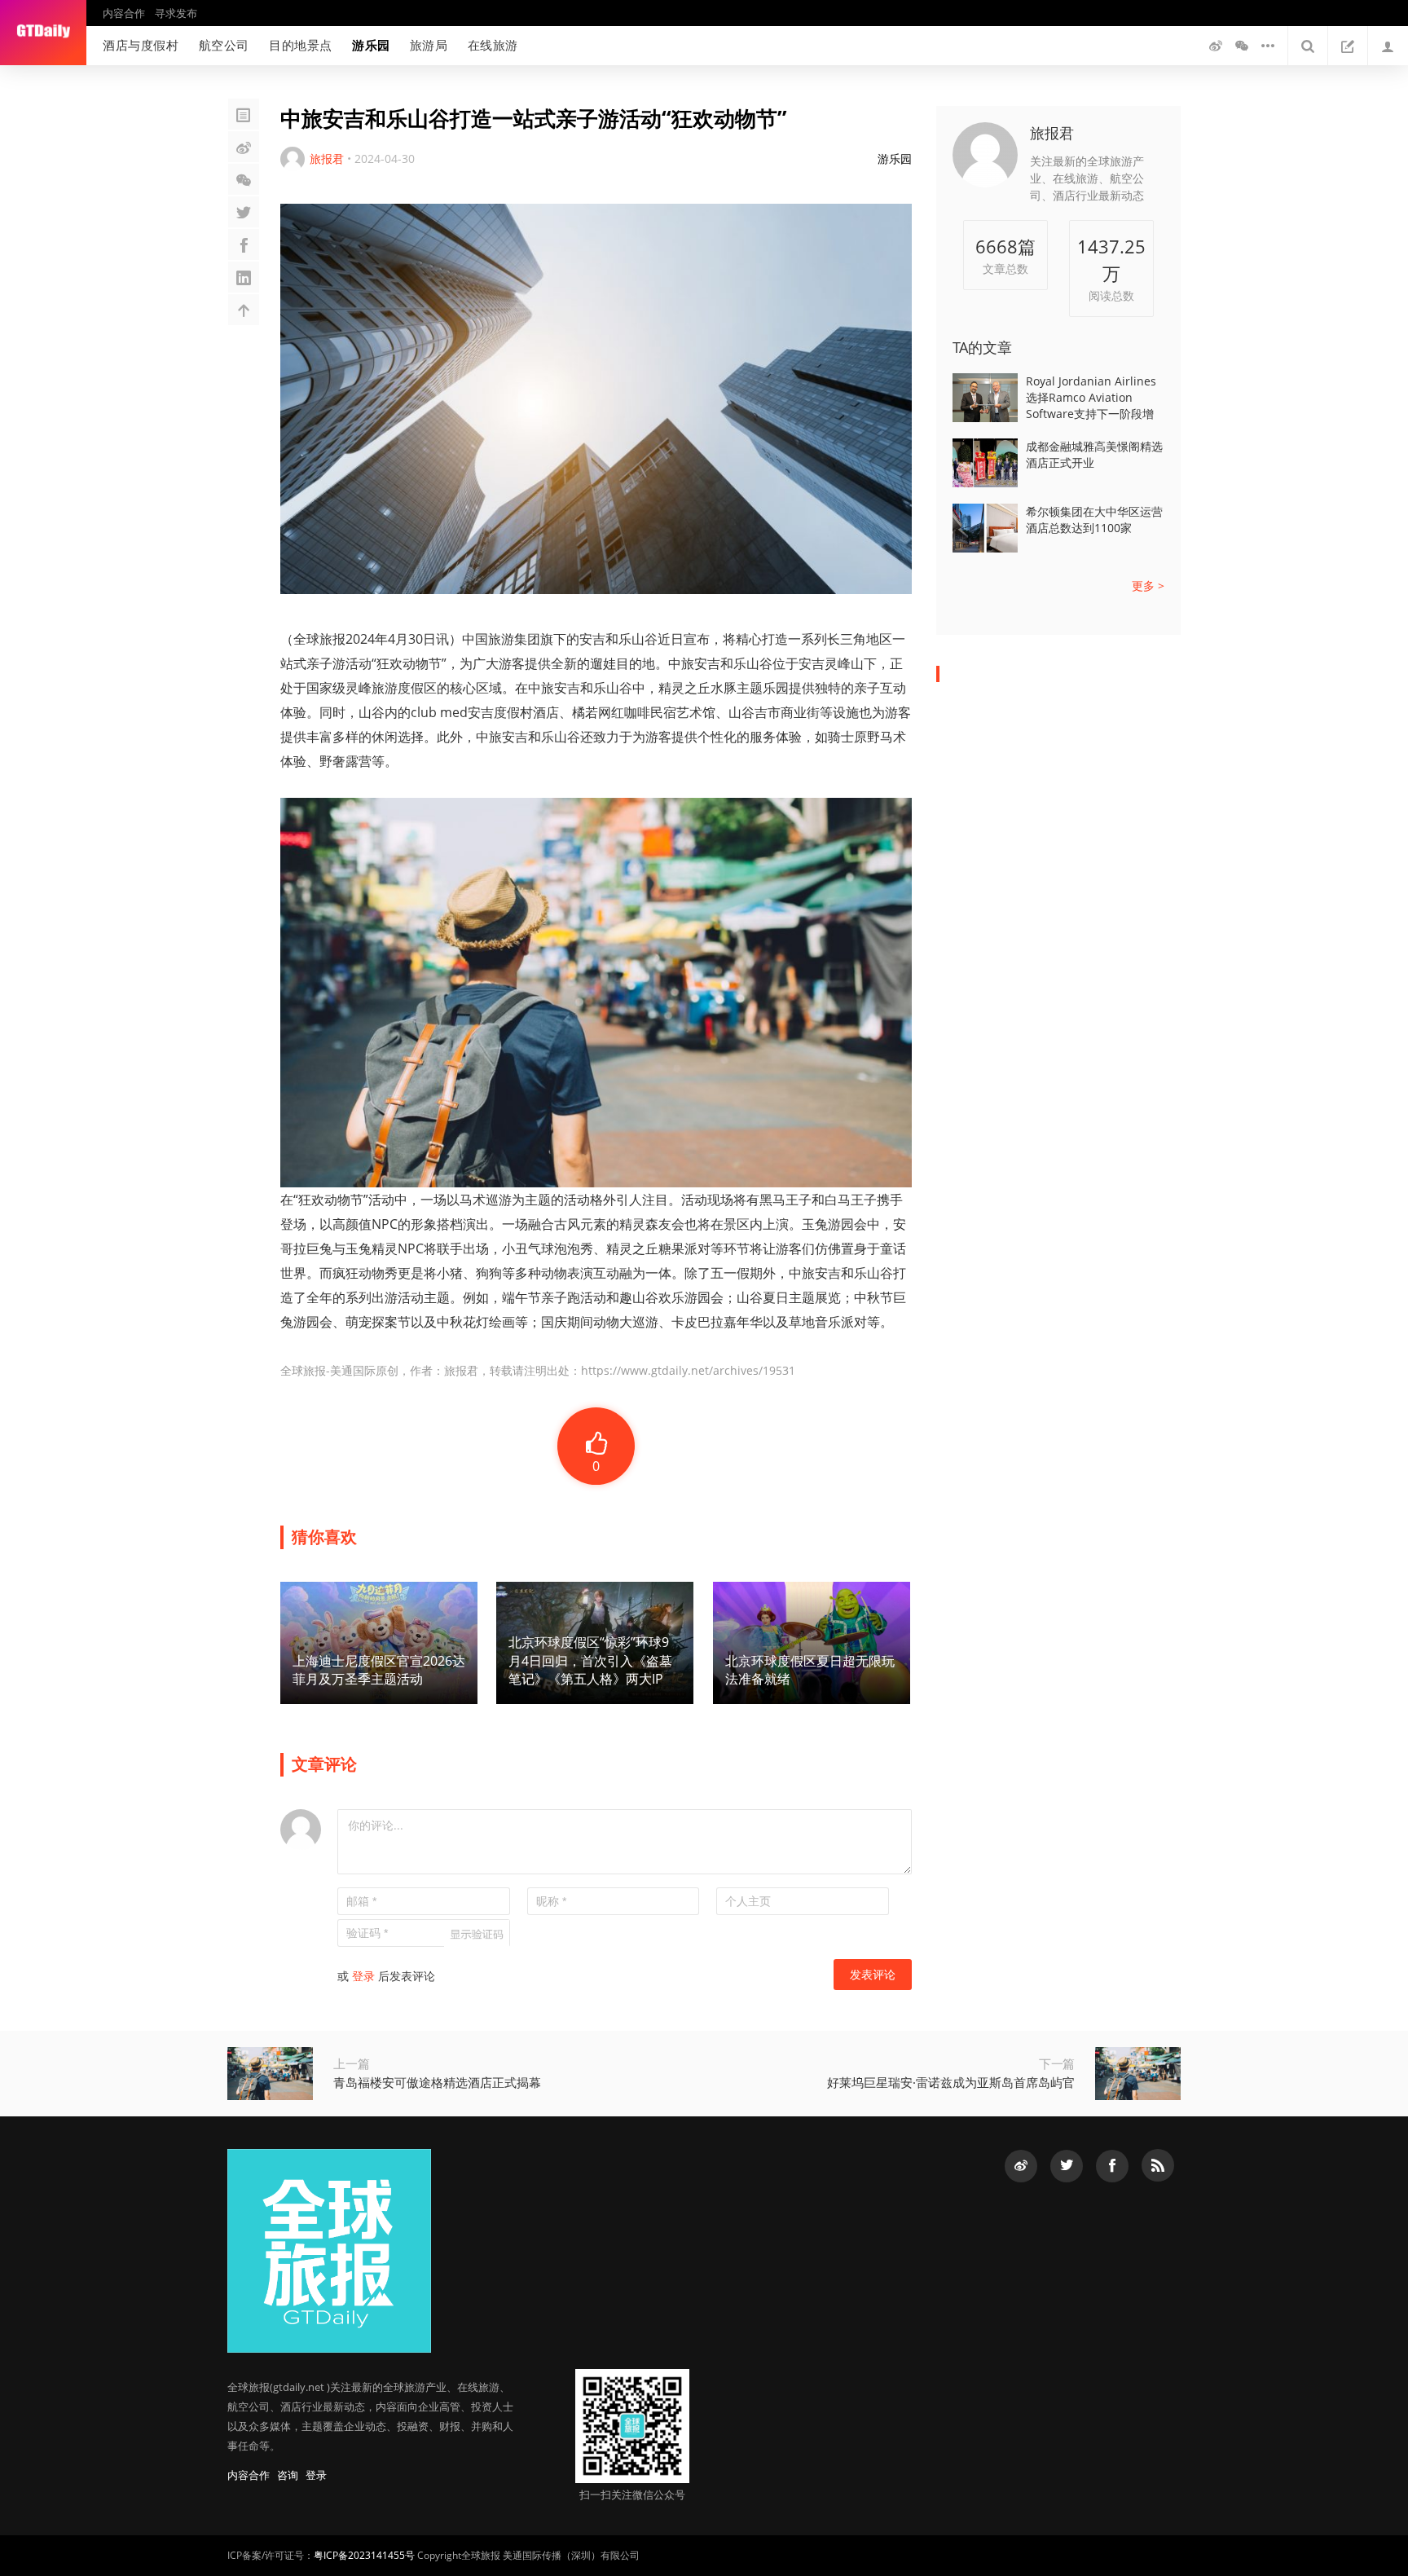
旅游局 (429, 45)
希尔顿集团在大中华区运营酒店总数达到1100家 (1094, 520)
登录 (363, 1976)
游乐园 (371, 45)
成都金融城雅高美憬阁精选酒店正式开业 (1094, 454)
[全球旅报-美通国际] (43, 33)
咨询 (288, 2475)
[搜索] (1308, 46)
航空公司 (224, 45)
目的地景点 (301, 45)
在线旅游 (493, 45)
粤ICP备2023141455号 (364, 2555)
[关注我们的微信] (1242, 46)
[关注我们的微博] (1216, 46)
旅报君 (1052, 133)
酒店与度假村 (141, 45)
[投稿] (1348, 46)
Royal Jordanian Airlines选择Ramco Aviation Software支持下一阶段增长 (1091, 398)
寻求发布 (176, 13)
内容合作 (124, 13)
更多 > (1148, 586)
